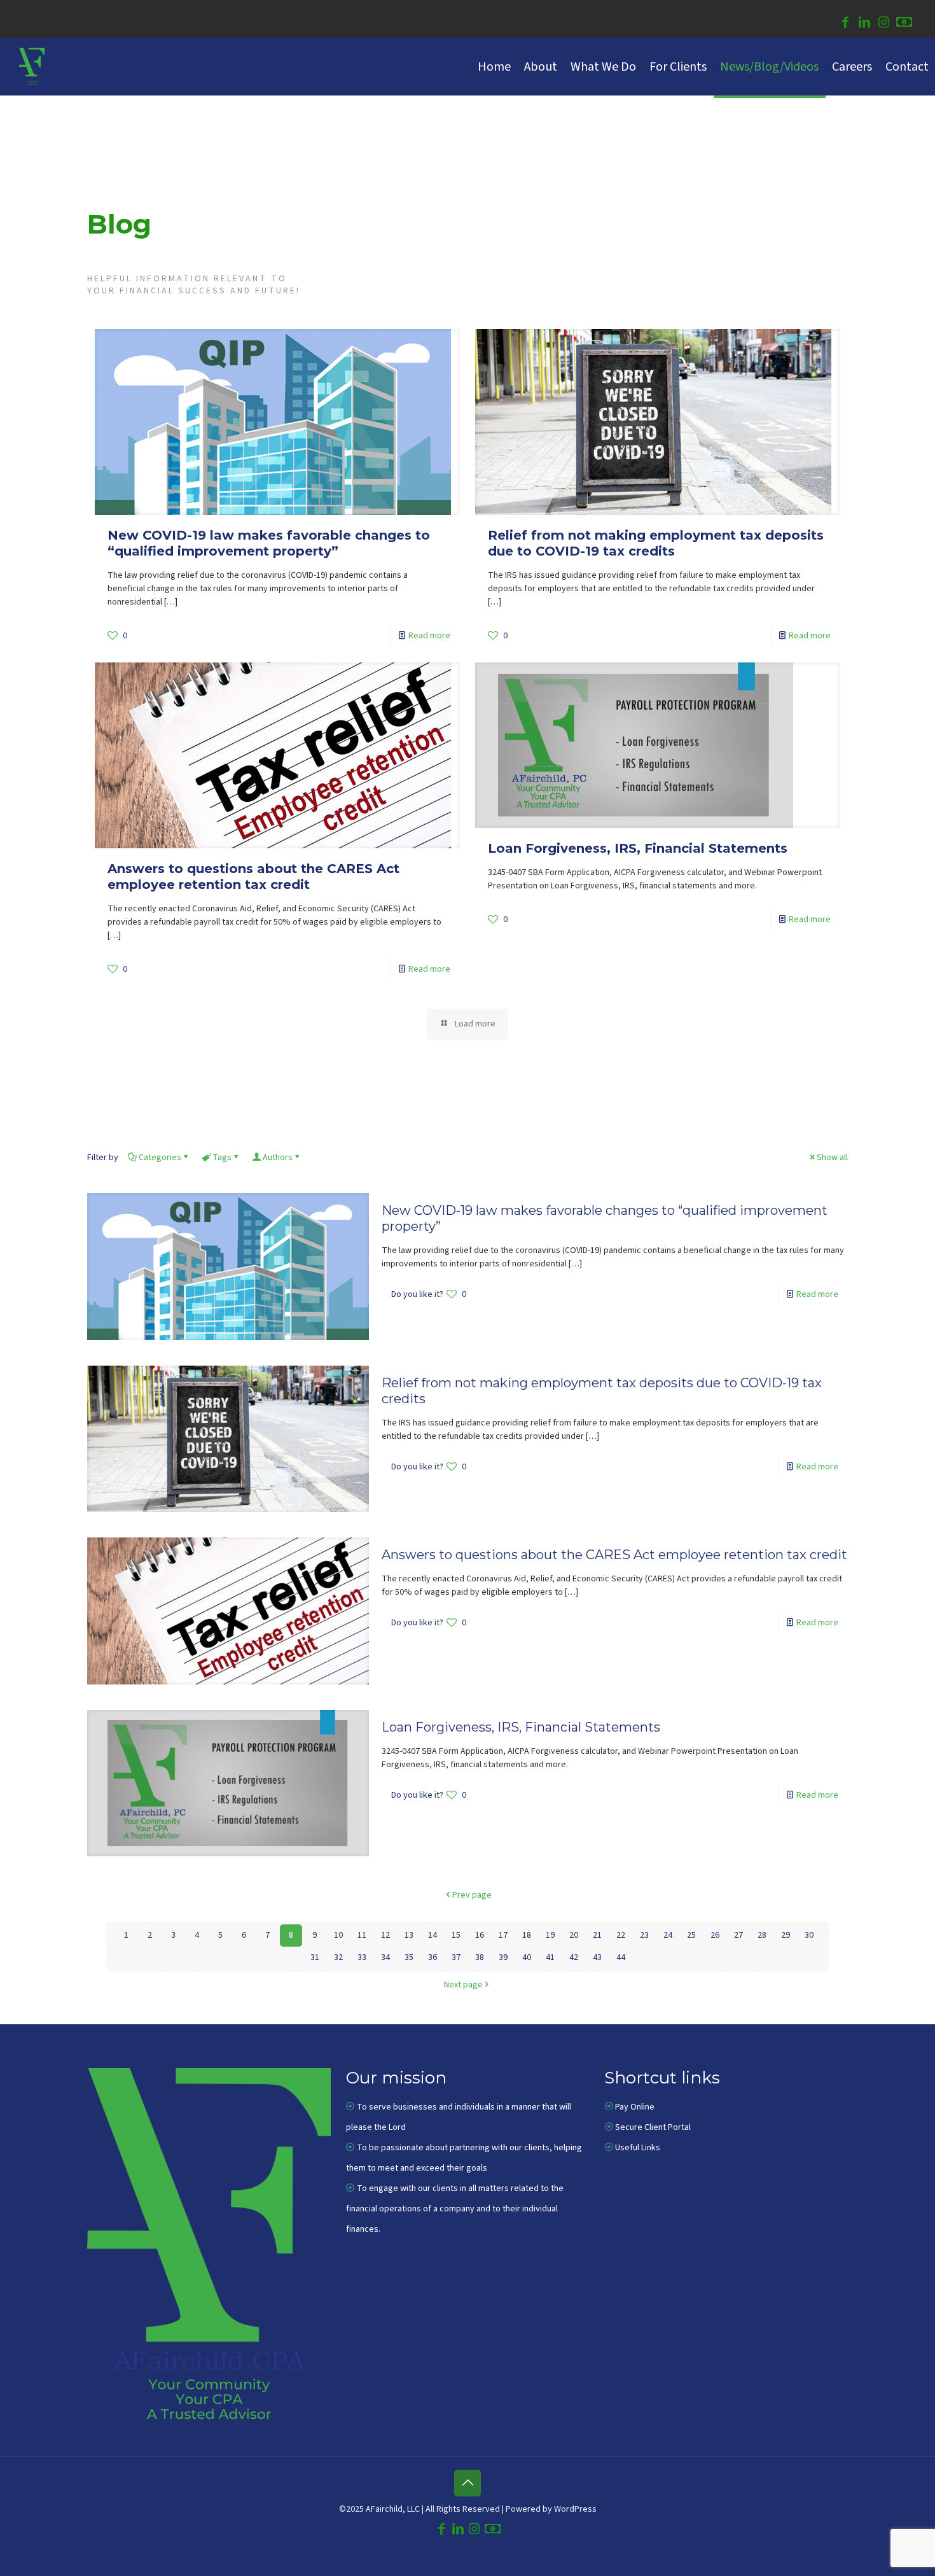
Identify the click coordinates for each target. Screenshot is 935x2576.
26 (715, 1935)
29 (786, 1935)
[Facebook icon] (845, 24)
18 (527, 1935)
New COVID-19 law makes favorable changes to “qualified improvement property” (269, 543)
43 (597, 1957)
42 (574, 1957)
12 (385, 1935)
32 (338, 1957)
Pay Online (635, 2107)
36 (433, 1957)
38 (480, 1957)
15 (456, 1935)
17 (503, 1935)
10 (338, 1935)
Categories (160, 1158)
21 (597, 1935)
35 (409, 1957)
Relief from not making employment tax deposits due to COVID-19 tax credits (656, 543)
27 (738, 1935)
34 (385, 1957)
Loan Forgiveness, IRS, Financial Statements (638, 848)
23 (644, 1935)
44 (621, 1957)
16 (480, 1935)
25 (691, 1935)
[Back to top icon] (468, 2483)
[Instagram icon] (883, 24)
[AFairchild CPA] (32, 67)
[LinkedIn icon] (864, 24)
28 (762, 1935)
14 (433, 1935)
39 (503, 1957)
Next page (463, 1985)
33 (362, 1957)
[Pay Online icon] (904, 24)
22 (621, 1935)
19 (550, 1935)
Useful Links (638, 2148)
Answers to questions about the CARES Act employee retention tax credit (253, 877)
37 (456, 1957)
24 (668, 1935)
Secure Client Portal (653, 2127)
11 (362, 1935)
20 (574, 1935)
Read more (429, 636)
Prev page (472, 1895)
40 (527, 1957)
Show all (832, 1158)
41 (550, 1957)
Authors (278, 1158)
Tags (222, 1158)
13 (409, 1935)
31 (315, 1957)
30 (809, 1935)
